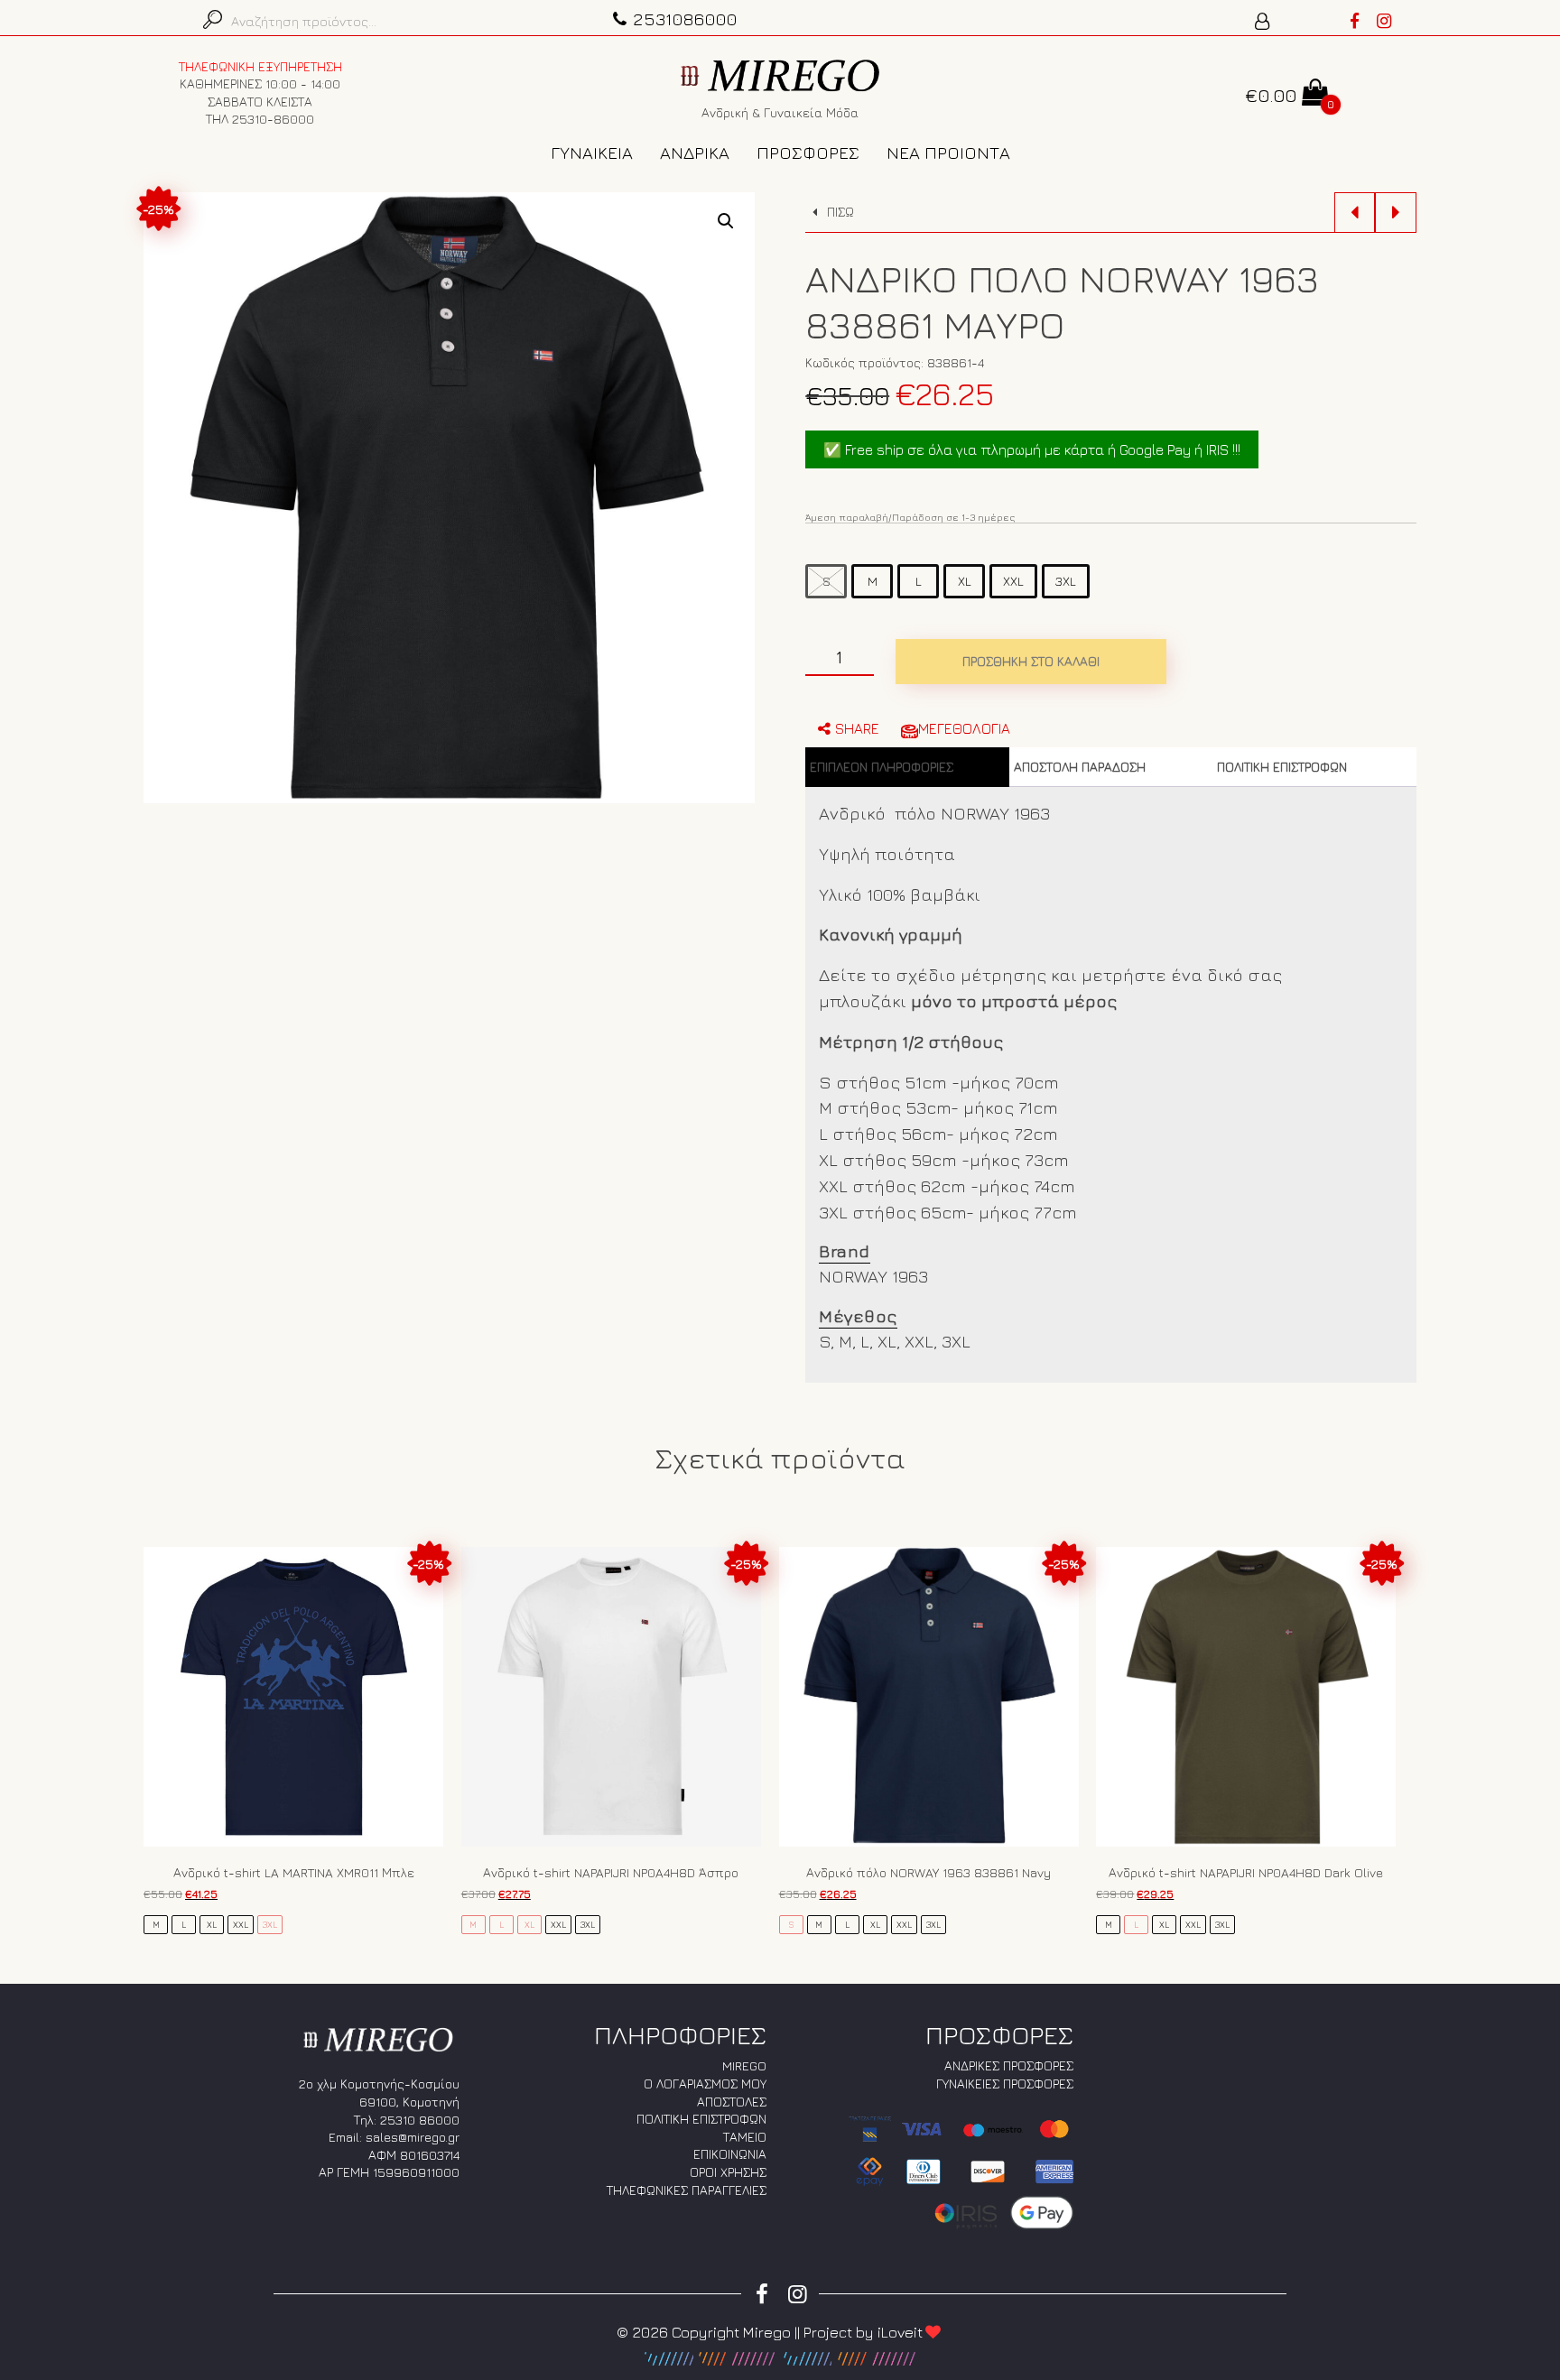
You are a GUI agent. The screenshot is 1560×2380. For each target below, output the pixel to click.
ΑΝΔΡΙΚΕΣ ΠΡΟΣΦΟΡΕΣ (1009, 2065)
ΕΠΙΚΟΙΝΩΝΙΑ (730, 2154)
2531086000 (685, 19)
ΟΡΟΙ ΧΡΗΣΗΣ (728, 2172)
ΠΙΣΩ (839, 212)
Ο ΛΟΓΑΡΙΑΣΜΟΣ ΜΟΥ (705, 2084)
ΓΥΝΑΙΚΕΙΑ (592, 152)
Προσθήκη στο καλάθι (1031, 661)
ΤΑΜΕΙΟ (745, 2137)
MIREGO (744, 2065)
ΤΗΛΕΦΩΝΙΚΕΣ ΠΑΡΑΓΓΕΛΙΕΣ (687, 2190)
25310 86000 (420, 2120)
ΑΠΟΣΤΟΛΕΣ (732, 2102)
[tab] (907, 767)
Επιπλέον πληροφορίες (882, 767)
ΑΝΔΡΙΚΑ (695, 152)
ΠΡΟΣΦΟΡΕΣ (808, 152)
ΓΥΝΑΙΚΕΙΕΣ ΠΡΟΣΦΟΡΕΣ (1005, 2084)
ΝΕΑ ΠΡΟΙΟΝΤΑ (948, 152)
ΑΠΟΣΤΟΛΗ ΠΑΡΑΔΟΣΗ (1080, 767)
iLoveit (900, 2332)
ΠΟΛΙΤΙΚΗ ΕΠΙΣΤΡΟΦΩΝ (1282, 767)
